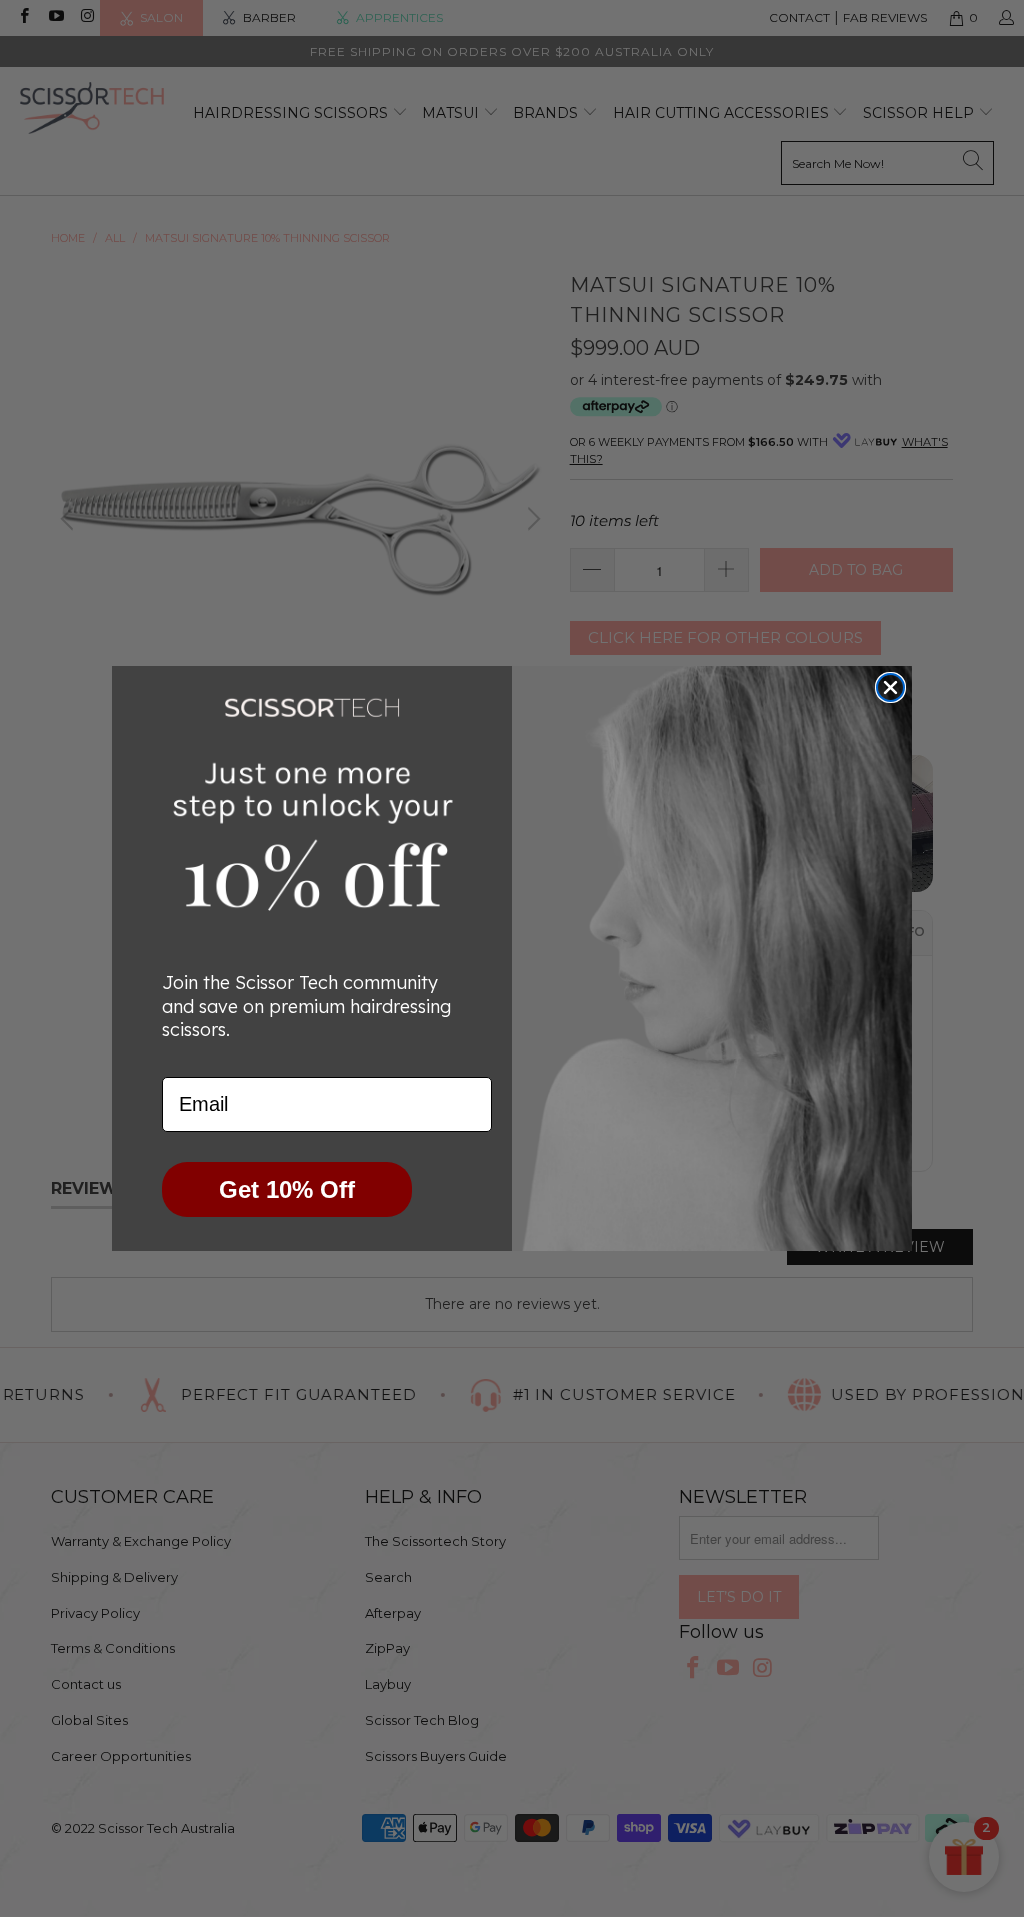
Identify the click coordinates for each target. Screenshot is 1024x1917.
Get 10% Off (287, 1189)
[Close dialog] (890, 687)
